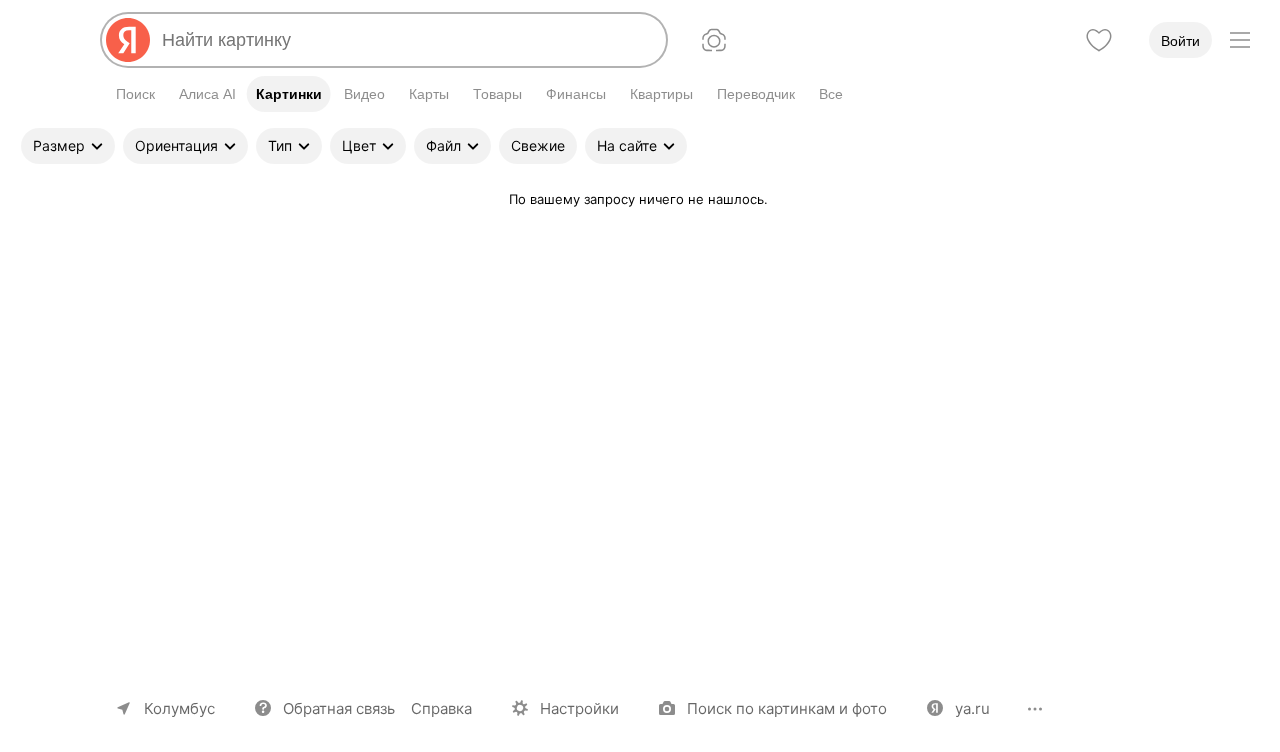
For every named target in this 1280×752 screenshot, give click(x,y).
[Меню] (1240, 40)
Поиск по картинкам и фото (787, 708)
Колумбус (179, 708)
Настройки (579, 708)
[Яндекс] (128, 40)
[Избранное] (1099, 40)
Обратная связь (339, 708)
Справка (441, 708)
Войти (1180, 41)
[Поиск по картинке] (714, 40)
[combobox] (406, 40)
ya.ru (972, 708)
